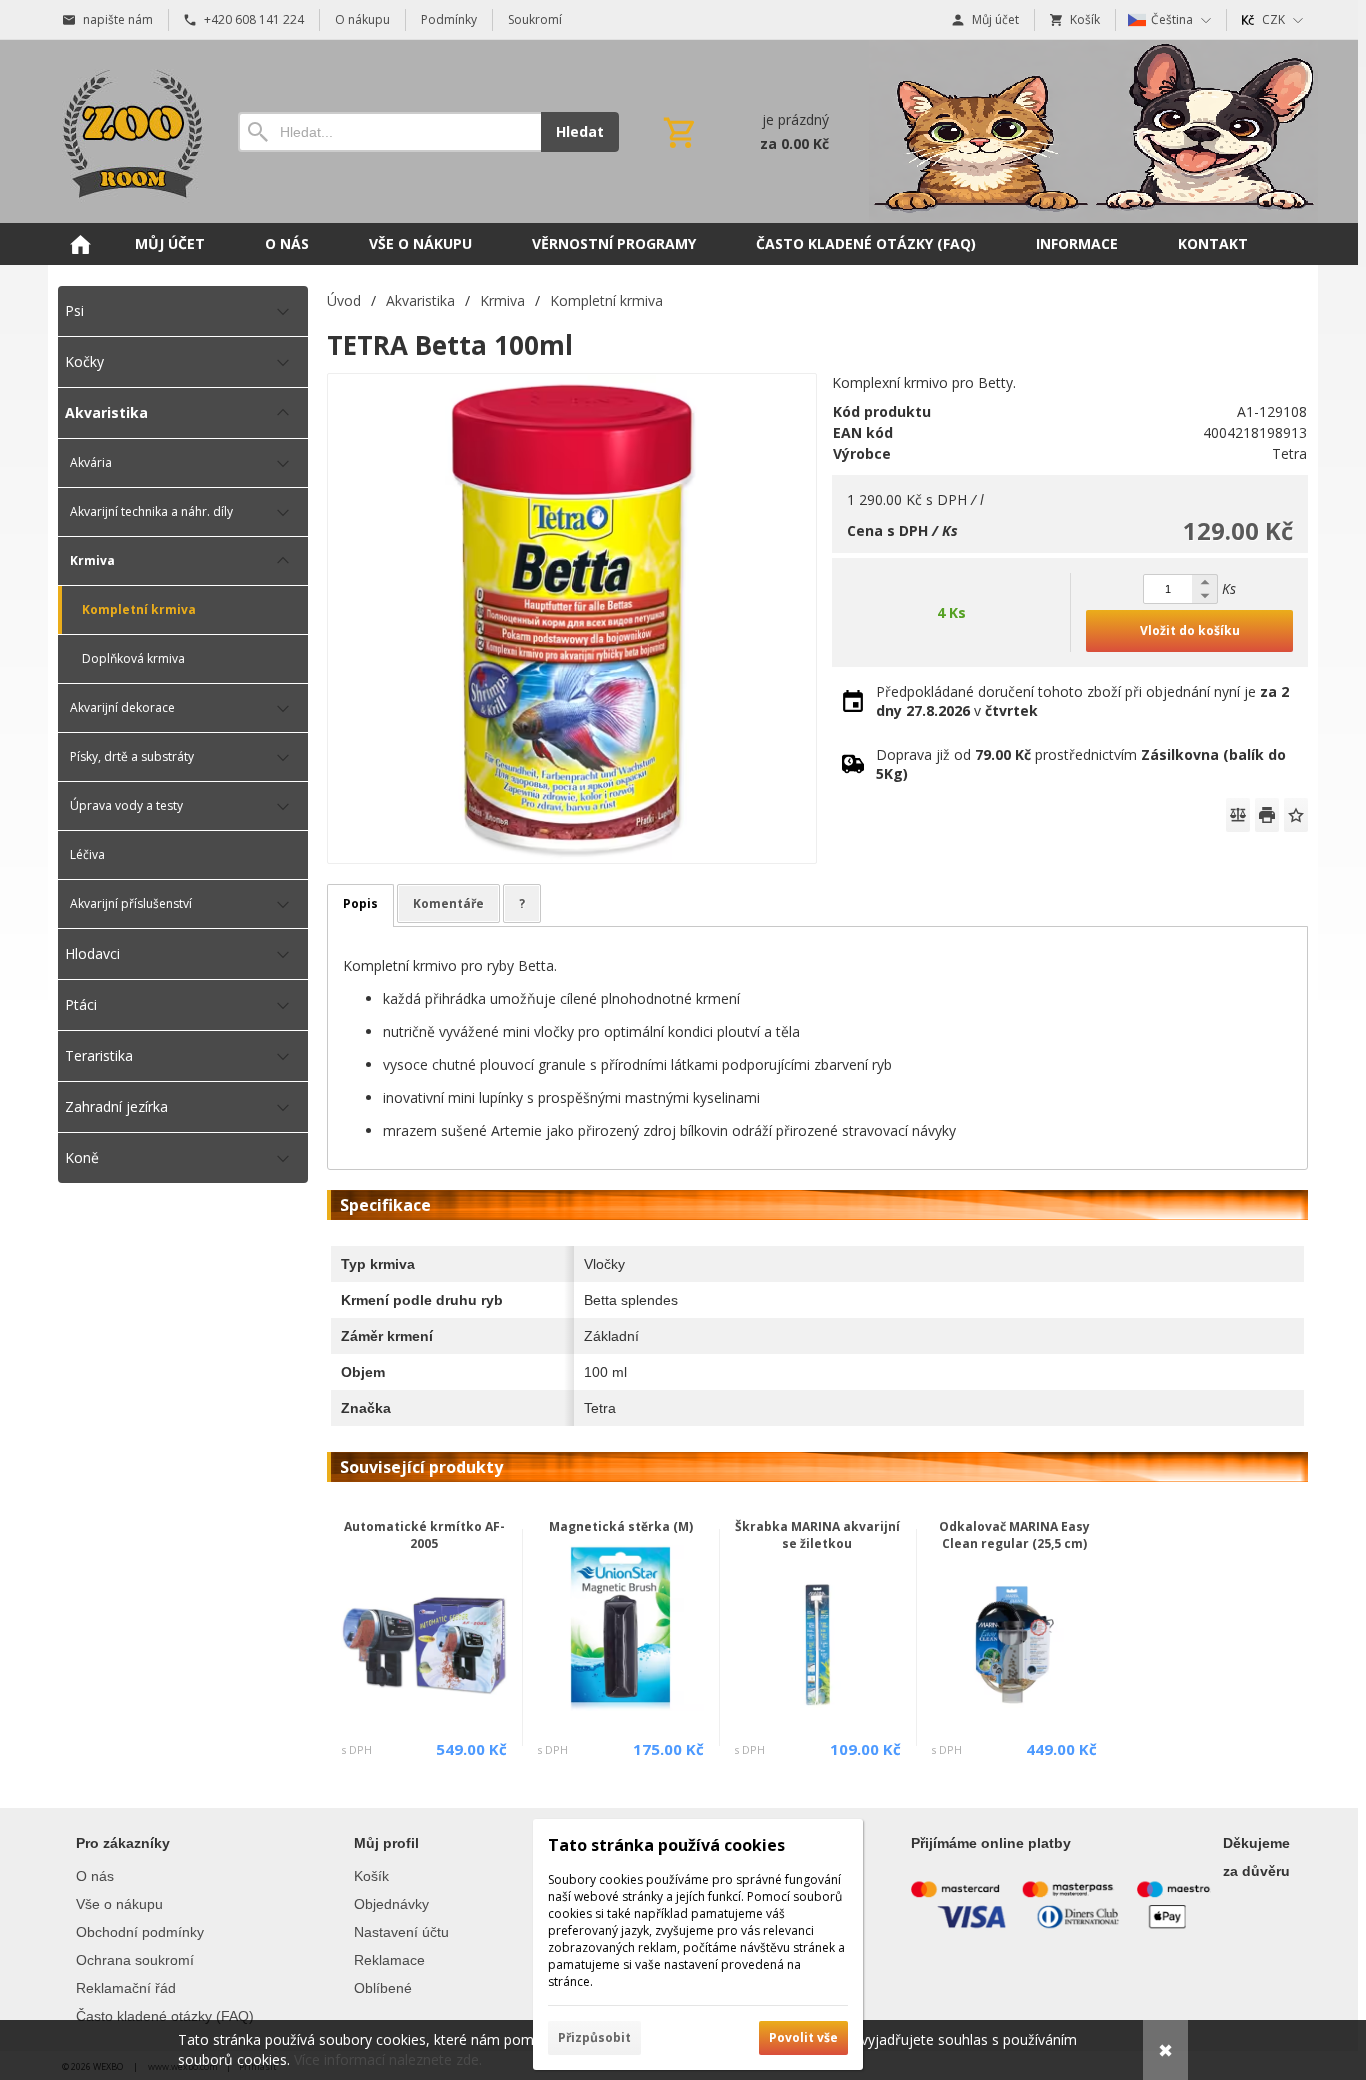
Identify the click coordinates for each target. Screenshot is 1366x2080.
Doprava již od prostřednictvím (1081, 764)
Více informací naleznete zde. (388, 2059)
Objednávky (391, 1904)
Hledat (580, 131)
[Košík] (744, 132)
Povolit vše (803, 2037)
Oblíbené (383, 1988)
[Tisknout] (1267, 815)
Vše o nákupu (119, 1904)
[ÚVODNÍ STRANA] (80, 244)
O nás (95, 1876)
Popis (360, 903)
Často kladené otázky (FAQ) (165, 2016)
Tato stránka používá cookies (666, 1845)
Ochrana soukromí (135, 1960)
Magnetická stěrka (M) (621, 1526)
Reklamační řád (126, 1988)
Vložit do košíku (1190, 630)
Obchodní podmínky (140, 1932)
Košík (371, 1876)
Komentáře (448, 903)
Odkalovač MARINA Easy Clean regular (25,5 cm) (1014, 1535)
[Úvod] (128, 131)
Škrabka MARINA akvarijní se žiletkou (817, 1535)
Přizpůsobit (594, 2037)
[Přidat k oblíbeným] (1296, 815)
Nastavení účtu (401, 1932)
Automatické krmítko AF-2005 (424, 1535)
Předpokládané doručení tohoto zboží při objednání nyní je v (1082, 701)
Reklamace (389, 1960)
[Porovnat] (1238, 815)
